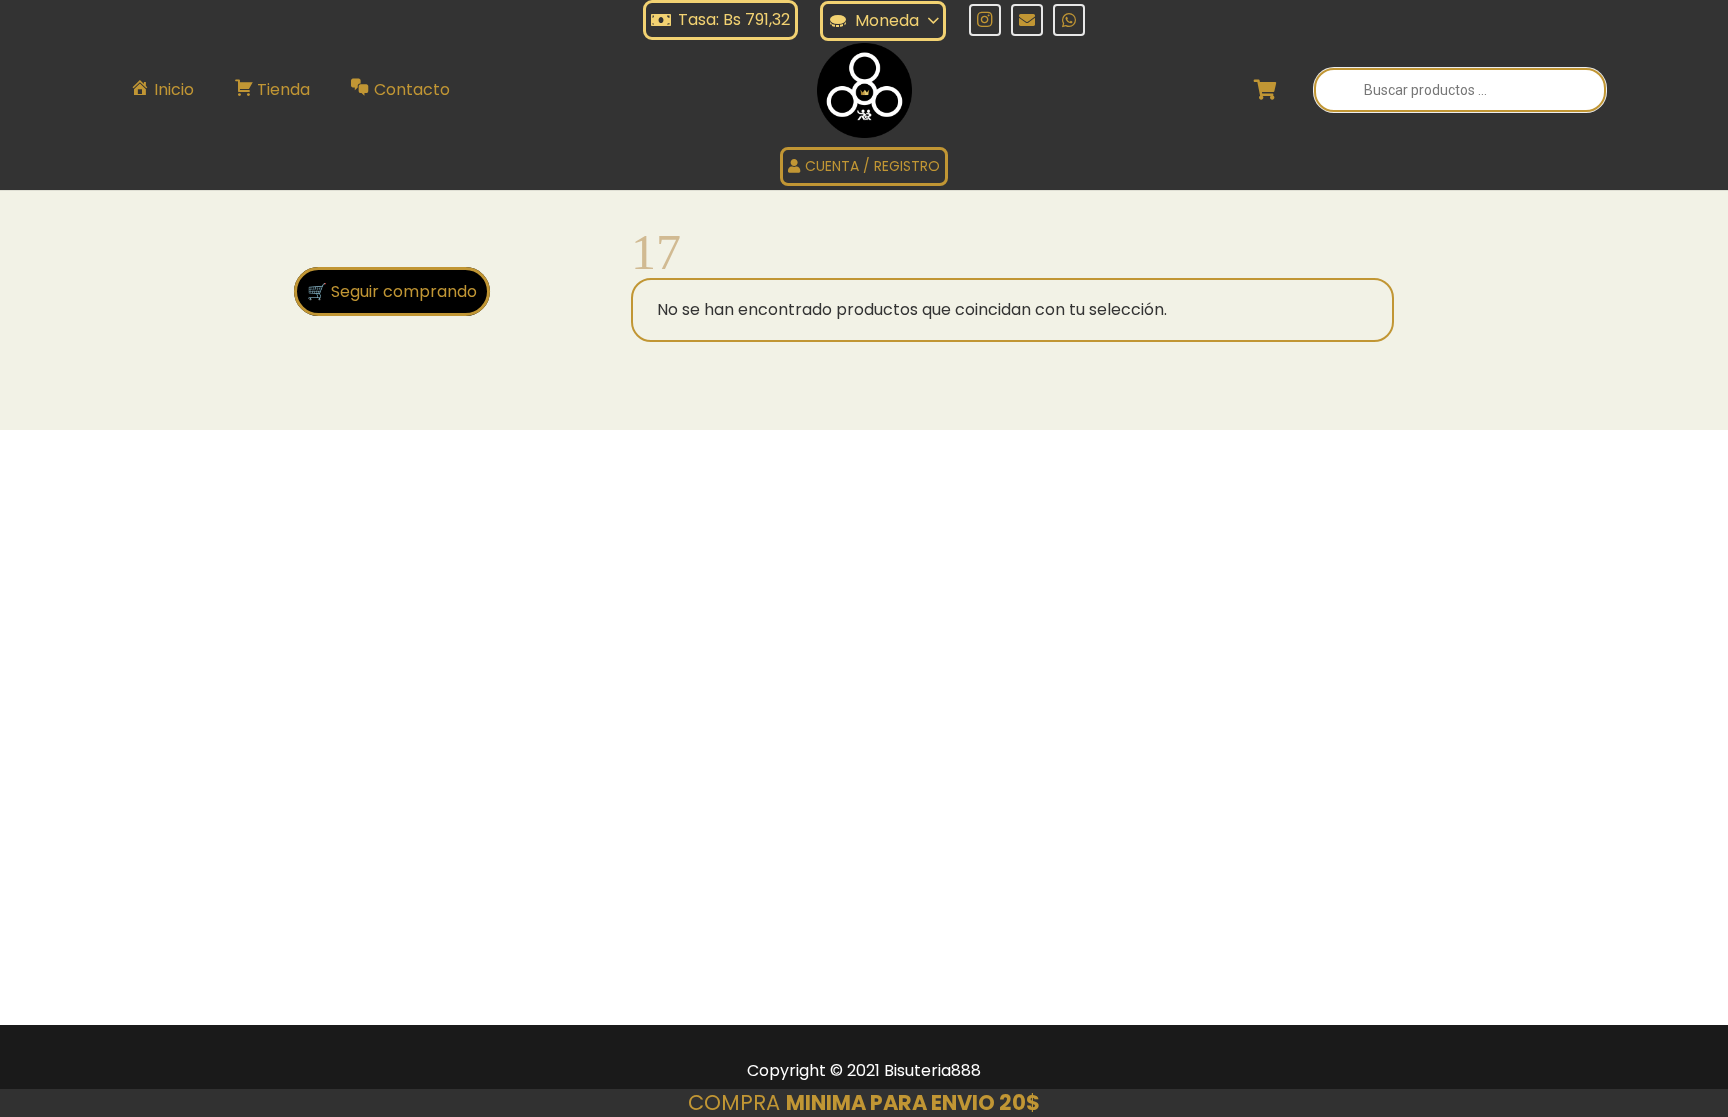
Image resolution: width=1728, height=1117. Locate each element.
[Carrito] (1266, 90)
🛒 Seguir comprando (392, 291)
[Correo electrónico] (1027, 20)
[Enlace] (864, 90)
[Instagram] (985, 20)
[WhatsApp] (1069, 20)
